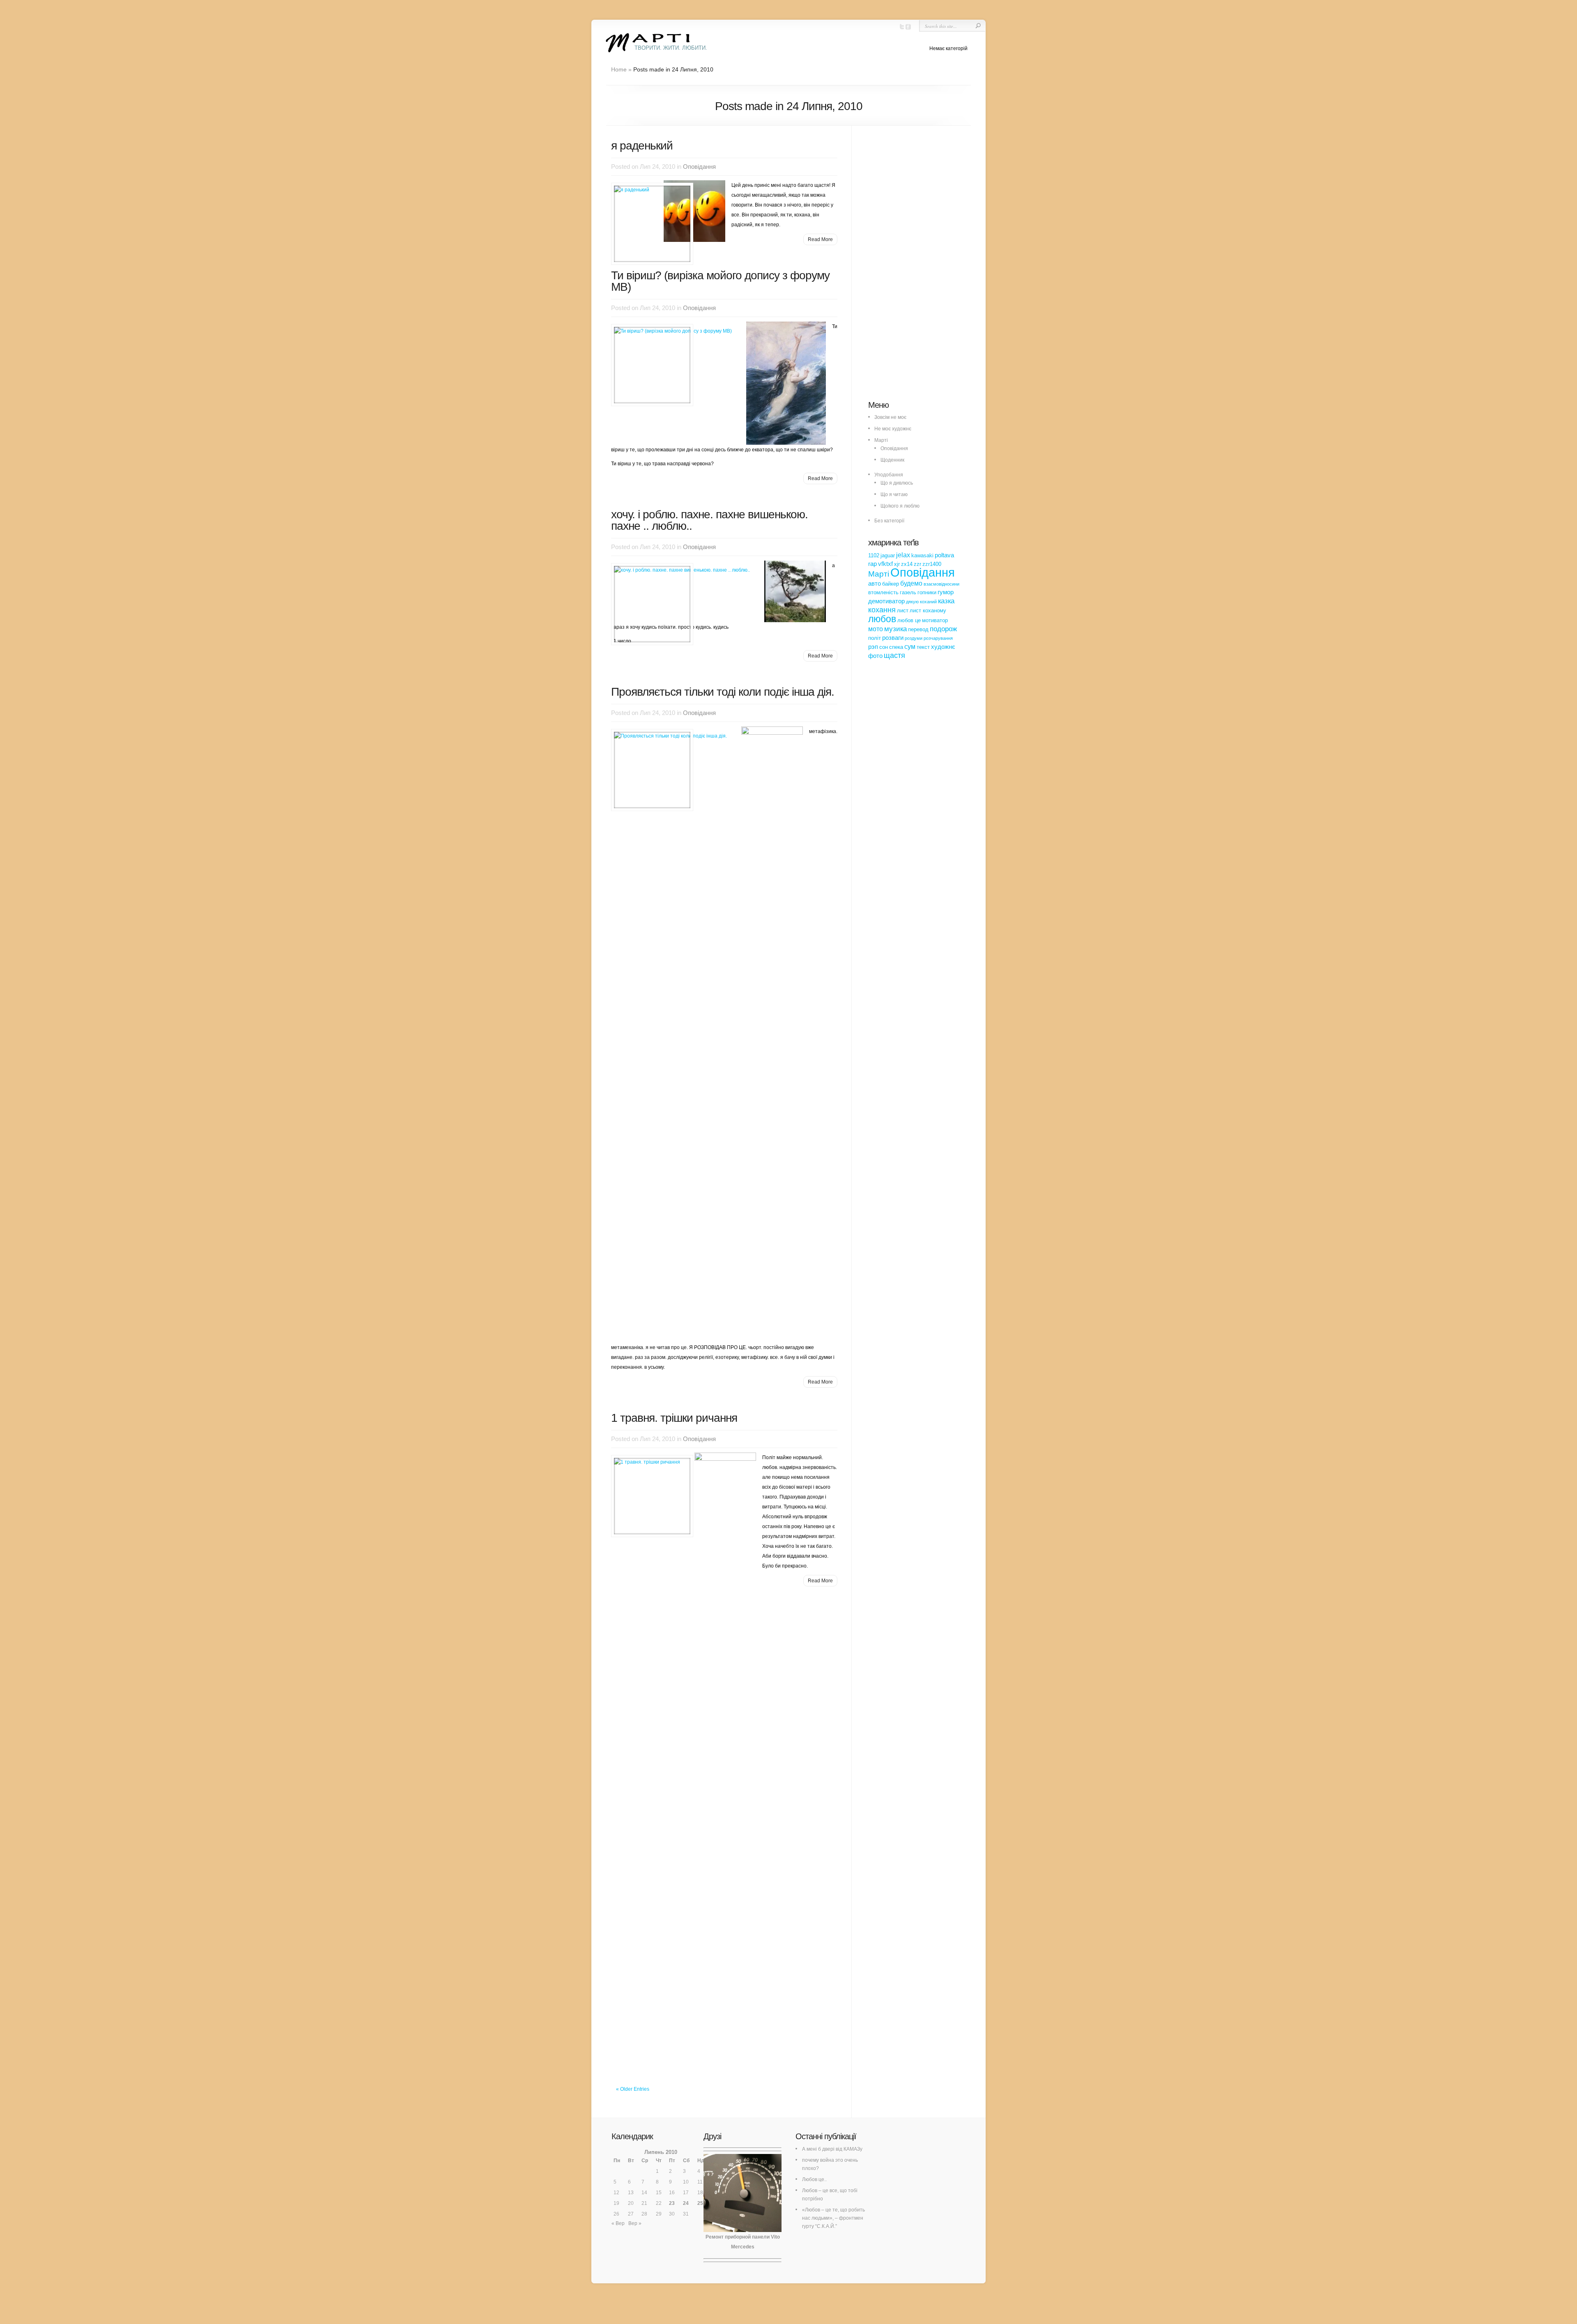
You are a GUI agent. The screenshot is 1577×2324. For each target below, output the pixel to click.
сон (884, 647)
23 (672, 2203)
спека (896, 647)
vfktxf (885, 564)
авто (875, 584)
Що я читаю (894, 494)
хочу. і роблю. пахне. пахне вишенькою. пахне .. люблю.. (709, 520)
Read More (820, 239)
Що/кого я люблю (900, 506)
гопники (927, 592)
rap (872, 564)
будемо (911, 583)
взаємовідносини (941, 584)
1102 (874, 555)
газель (908, 592)
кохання (882, 610)
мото (876, 629)
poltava (944, 555)
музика (895, 629)
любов (882, 619)
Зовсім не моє (890, 417)
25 (700, 2203)
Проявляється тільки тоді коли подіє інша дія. (723, 692)
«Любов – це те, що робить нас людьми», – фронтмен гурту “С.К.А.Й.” (833, 2218)
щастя (894, 655)
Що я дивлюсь (897, 483)
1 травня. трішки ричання (674, 1418)
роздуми (914, 638)
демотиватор (886, 601)
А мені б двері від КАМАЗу (832, 2149)
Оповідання (699, 167)
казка (946, 601)
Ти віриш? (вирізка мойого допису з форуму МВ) (720, 281)
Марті (881, 440)
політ (875, 638)
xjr (897, 564)
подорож (943, 629)
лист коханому (928, 610)
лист (903, 610)
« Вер (618, 2223)
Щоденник (892, 460)
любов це (909, 620)
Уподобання (889, 475)
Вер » (635, 2223)
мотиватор (935, 620)
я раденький (642, 146)
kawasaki (922, 555)
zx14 (907, 564)
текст (923, 647)
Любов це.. (814, 2179)
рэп (873, 647)
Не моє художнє (893, 429)
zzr (917, 564)
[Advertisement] (930, 267)
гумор (946, 592)
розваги (893, 638)
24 (686, 2203)
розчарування (938, 638)
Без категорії (889, 521)
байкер (891, 584)
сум (910, 646)
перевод (918, 629)
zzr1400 (932, 564)
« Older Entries (633, 2089)
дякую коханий (921, 602)
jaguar (888, 555)
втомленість (883, 592)
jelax (903, 555)
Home (619, 69)
